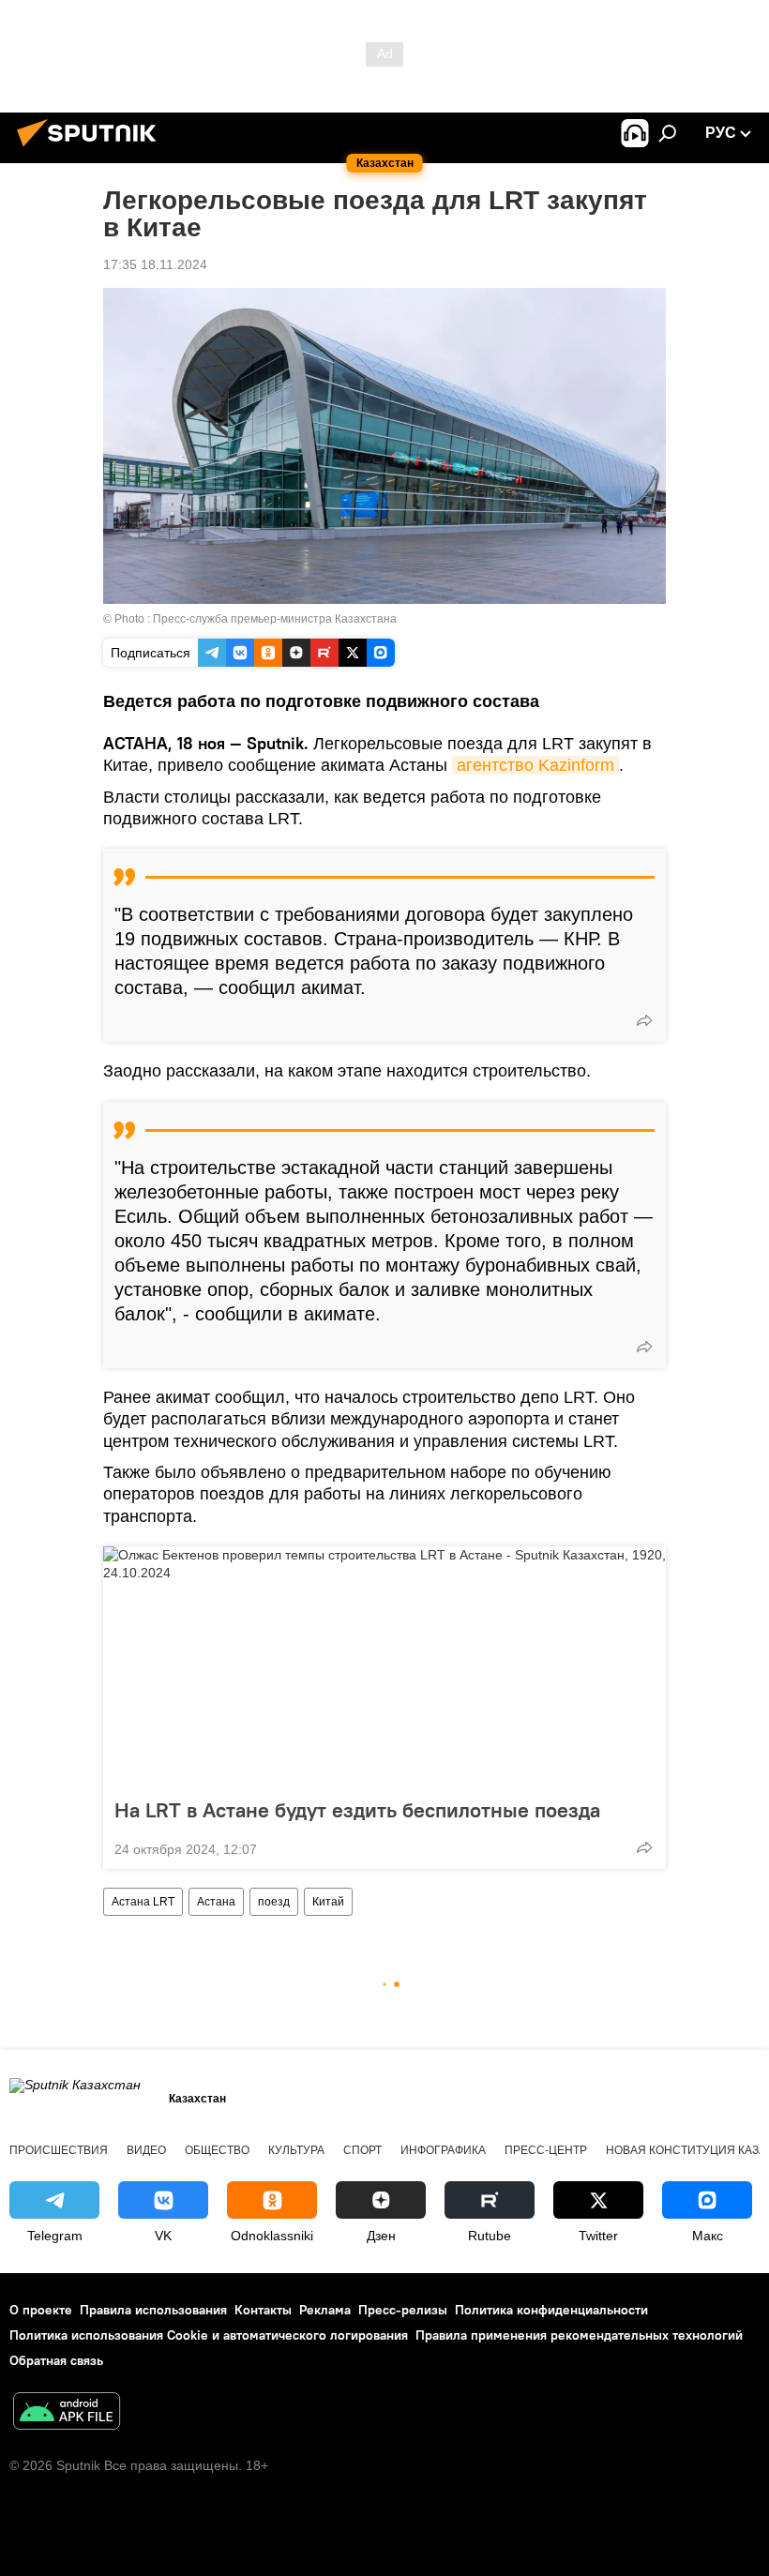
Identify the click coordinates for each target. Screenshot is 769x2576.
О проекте (41, 2310)
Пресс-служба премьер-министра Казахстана (275, 619)
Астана (216, 1902)
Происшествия (59, 2150)
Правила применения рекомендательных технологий (579, 2335)
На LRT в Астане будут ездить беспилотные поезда (357, 1810)
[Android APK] (67, 2413)
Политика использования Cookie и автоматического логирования (209, 2335)
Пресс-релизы (403, 2310)
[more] (644, 1020)
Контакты (263, 2310)
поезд (274, 1902)
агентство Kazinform (535, 765)
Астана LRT (143, 1902)
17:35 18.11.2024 (155, 264)
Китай (328, 1902)
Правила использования (153, 2310)
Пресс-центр (546, 2150)
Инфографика (443, 2150)
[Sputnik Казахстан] (92, 149)
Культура (296, 2150)
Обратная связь (56, 2360)
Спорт (362, 2150)
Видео (146, 2150)
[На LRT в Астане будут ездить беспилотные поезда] (384, 1666)
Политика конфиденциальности (551, 2310)
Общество (217, 2150)
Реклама (325, 2310)
